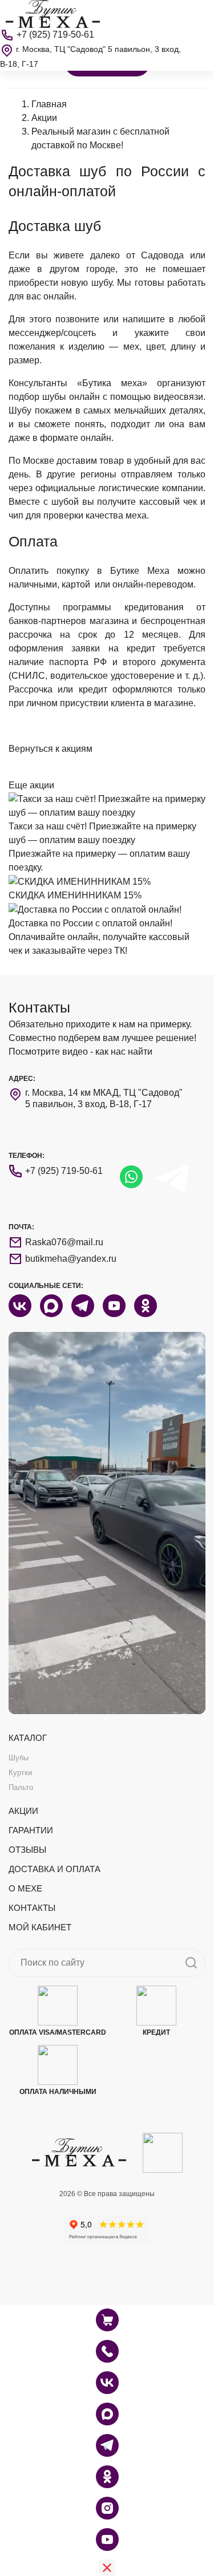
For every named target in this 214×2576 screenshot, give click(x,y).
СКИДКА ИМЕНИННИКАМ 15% (75, 895)
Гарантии (31, 1830)
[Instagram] (107, 2508)
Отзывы (27, 1850)
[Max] (107, 2414)
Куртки (20, 1773)
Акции (44, 118)
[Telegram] (107, 2445)
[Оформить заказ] (107, 2351)
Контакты (32, 1908)
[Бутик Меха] (53, 13)
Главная (49, 104)
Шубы (19, 1758)
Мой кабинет (40, 1927)
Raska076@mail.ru (64, 1242)
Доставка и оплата (54, 1869)
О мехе (25, 1888)
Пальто (21, 1787)
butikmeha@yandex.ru (71, 1259)
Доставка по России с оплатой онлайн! (90, 923)
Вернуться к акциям (51, 749)
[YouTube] (107, 2539)
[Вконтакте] (107, 2383)
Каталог (28, 1738)
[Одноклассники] (107, 2477)
